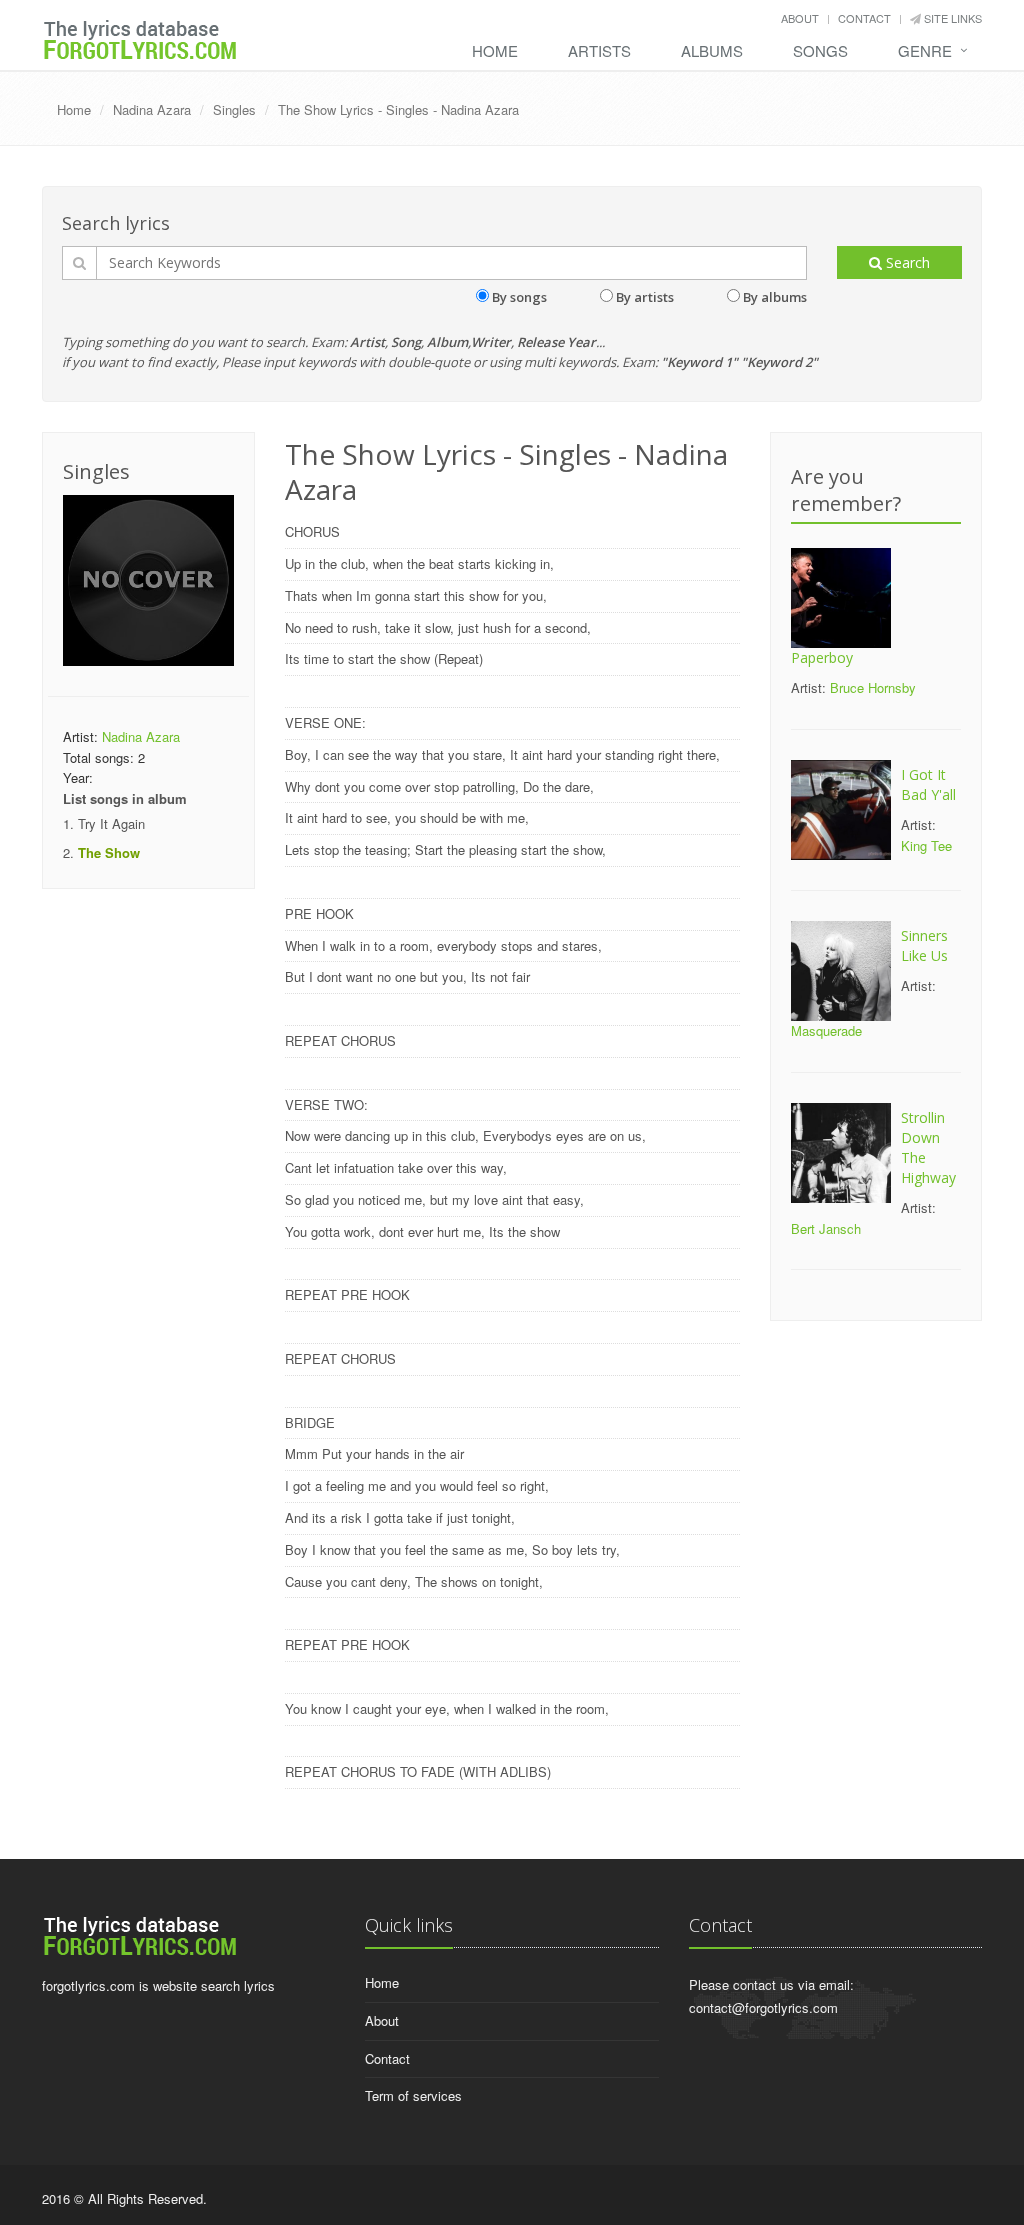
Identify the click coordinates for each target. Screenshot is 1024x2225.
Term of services (413, 2095)
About (800, 18)
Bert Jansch (826, 1228)
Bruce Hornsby (873, 687)
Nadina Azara (152, 109)
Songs (820, 50)
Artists (599, 50)
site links (951, 18)
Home (495, 50)
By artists (645, 297)
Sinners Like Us (924, 945)
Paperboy (822, 657)
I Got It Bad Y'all (928, 784)
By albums (775, 297)
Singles (234, 109)
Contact (864, 18)
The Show (109, 852)
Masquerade (826, 1030)
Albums (712, 50)
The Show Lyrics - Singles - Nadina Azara (398, 109)
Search (906, 262)
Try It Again (111, 823)
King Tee (926, 845)
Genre (925, 50)
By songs (519, 297)
